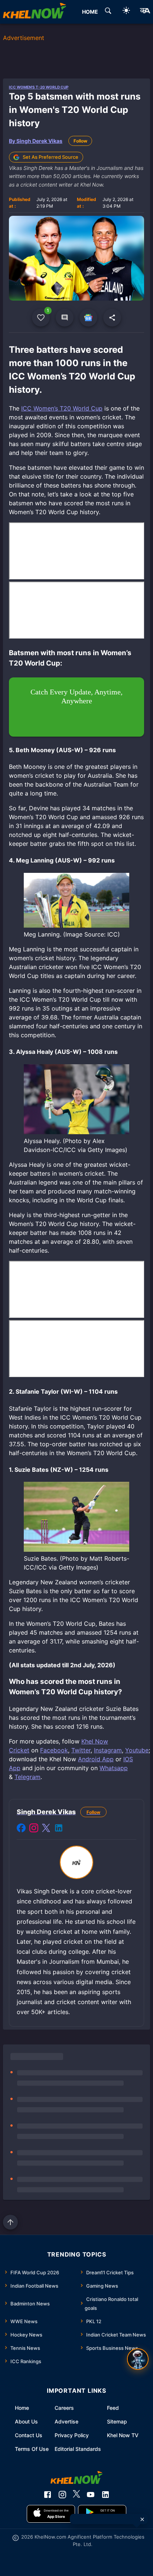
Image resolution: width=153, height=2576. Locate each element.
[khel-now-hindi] (145, 12)
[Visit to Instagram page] (34, 1829)
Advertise (66, 2421)
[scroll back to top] (10, 2222)
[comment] (65, 318)
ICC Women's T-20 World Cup (39, 87)
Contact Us (29, 2435)
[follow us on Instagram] (62, 2495)
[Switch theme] (126, 12)
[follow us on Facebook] (48, 2495)
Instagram (108, 1750)
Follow (80, 141)
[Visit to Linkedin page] (59, 1829)
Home (22, 2408)
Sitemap (117, 2421)
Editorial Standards (78, 2449)
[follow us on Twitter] (76, 2495)
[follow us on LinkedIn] (105, 2495)
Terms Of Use (32, 2449)
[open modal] (138, 2359)
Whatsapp (114, 1768)
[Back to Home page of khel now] (35, 12)
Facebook (54, 1750)
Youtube (137, 1750)
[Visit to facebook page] (21, 1829)
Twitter (81, 1750)
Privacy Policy (72, 2435)
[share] (112, 318)
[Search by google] (108, 12)
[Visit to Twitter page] (46, 1829)
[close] (142, 2519)
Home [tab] (90, 12)
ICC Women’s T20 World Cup (62, 408)
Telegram (27, 1777)
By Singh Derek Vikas (36, 141)
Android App (96, 1759)
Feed (113, 2408)
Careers (64, 2408)
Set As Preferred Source (51, 157)
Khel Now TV (123, 2435)
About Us (26, 2421)
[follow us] (88, 318)
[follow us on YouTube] (91, 2495)
